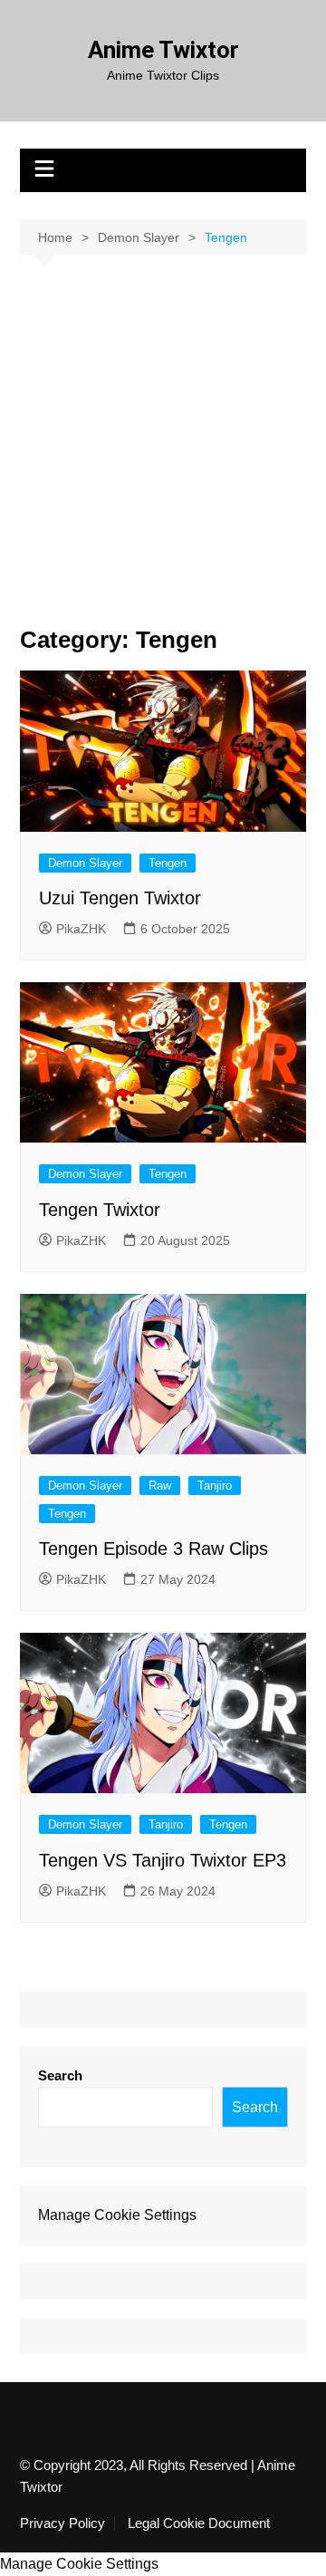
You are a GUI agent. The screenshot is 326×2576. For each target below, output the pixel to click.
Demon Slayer (85, 863)
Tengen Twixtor (100, 1210)
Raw (160, 1486)
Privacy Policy (62, 2523)
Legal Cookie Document (199, 2523)
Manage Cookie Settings (117, 2215)
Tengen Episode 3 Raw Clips (153, 1548)
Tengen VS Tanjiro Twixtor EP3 (163, 1860)
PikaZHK (81, 929)
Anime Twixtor (163, 50)
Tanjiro (215, 1486)
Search (60, 2075)
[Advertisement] (163, 428)
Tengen (168, 863)
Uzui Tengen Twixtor (120, 898)
